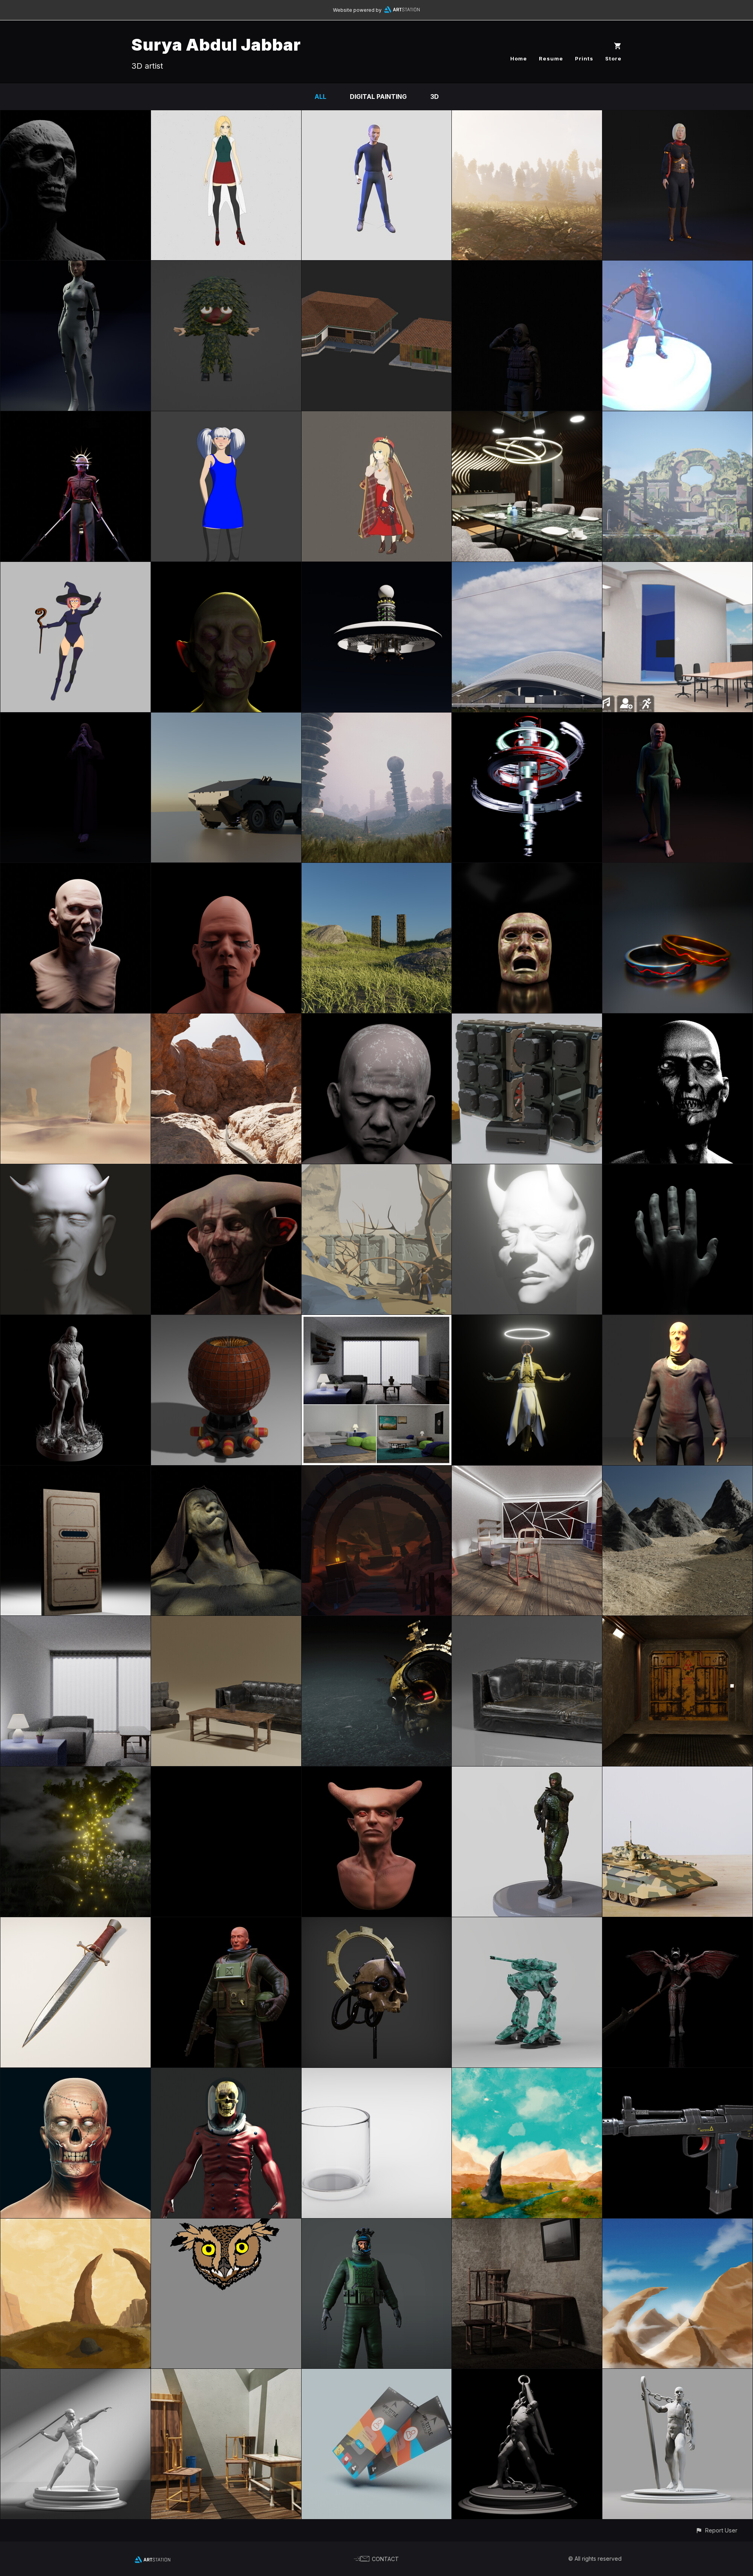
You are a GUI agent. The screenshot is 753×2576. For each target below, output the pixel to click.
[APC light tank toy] (678, 1772)
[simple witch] (75, 567)
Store (613, 58)
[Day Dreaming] (75, 1019)
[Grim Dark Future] (377, 1621)
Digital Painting (378, 97)
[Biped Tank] (527, 1923)
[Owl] (226, 2224)
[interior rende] (527, 2224)
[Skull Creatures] (226, 2073)
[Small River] (527, 2073)
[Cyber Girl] (75, 266)
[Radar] (377, 718)
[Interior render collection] (377, 1320)
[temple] (678, 417)
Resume (551, 58)
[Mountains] (678, 2224)
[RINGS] (678, 868)
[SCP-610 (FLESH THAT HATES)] (75, 1320)
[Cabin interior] (527, 417)
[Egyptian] (226, 868)
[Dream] (75, 1772)
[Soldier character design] (377, 2224)
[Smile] (75, 2073)
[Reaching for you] (678, 1170)
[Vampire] (678, 718)
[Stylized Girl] (226, 417)
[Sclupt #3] (75, 2374)
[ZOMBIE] (678, 266)
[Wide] (527, 116)
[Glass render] (377, 2073)
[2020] (226, 1471)
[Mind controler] (678, 1320)
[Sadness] (377, 1019)
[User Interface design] (377, 2374)
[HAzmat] (527, 266)
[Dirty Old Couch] (527, 1621)
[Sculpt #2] (527, 2374)
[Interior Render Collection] (527, 1471)
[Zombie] (75, 116)
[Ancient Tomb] (377, 1471)
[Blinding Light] (527, 1170)
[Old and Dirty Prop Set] (226, 1621)
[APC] (226, 718)
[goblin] (226, 567)
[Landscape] (678, 1471)
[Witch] (678, 116)
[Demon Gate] (75, 2224)
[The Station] (527, 718)
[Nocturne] (75, 868)
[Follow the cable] (226, 1019)
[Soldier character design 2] (226, 1923)
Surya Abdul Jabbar (216, 45)
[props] (377, 266)
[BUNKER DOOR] (75, 1471)
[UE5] (527, 567)
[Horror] (678, 1019)
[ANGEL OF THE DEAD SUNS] (527, 1320)
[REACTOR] (226, 1320)
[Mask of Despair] (527, 868)
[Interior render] (226, 2374)
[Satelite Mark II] (377, 567)
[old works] (678, 1923)
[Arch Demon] (377, 1772)
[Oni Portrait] (75, 1170)
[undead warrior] (75, 417)
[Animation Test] (226, 1772)
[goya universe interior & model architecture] (678, 567)
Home (519, 58)
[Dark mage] (75, 718)
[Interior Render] (75, 1621)
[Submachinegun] (678, 2073)
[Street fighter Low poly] (377, 116)
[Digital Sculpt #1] (678, 2374)
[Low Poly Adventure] (377, 1170)
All (320, 97)
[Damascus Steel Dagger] (75, 1923)
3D (435, 97)
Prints (584, 58)
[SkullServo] (377, 1923)
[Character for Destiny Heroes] (226, 266)
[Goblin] (226, 1170)
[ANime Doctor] (226, 116)
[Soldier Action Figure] (527, 1772)
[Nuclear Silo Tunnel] (678, 1621)
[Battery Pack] (527, 1019)
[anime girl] (377, 417)
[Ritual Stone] (377, 868)
